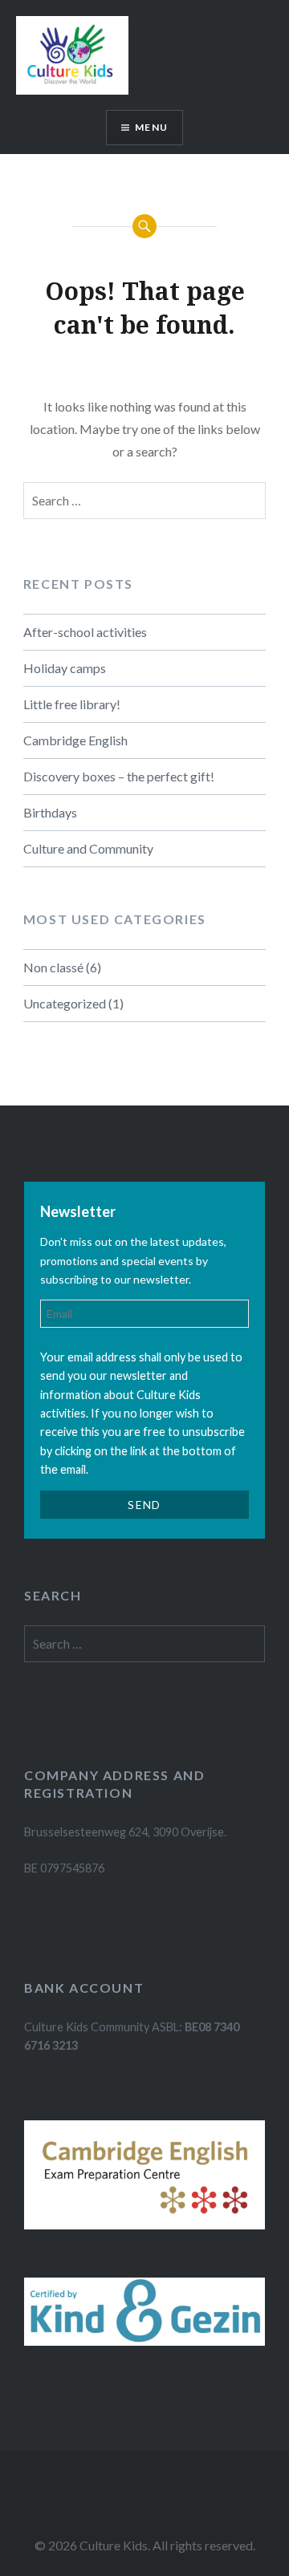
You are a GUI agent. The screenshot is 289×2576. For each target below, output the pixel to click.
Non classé (53, 967)
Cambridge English (75, 740)
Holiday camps (65, 668)
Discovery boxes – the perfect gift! (119, 776)
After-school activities (85, 632)
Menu (151, 127)
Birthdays (50, 812)
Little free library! (72, 704)
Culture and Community (88, 848)
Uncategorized (65, 1003)
